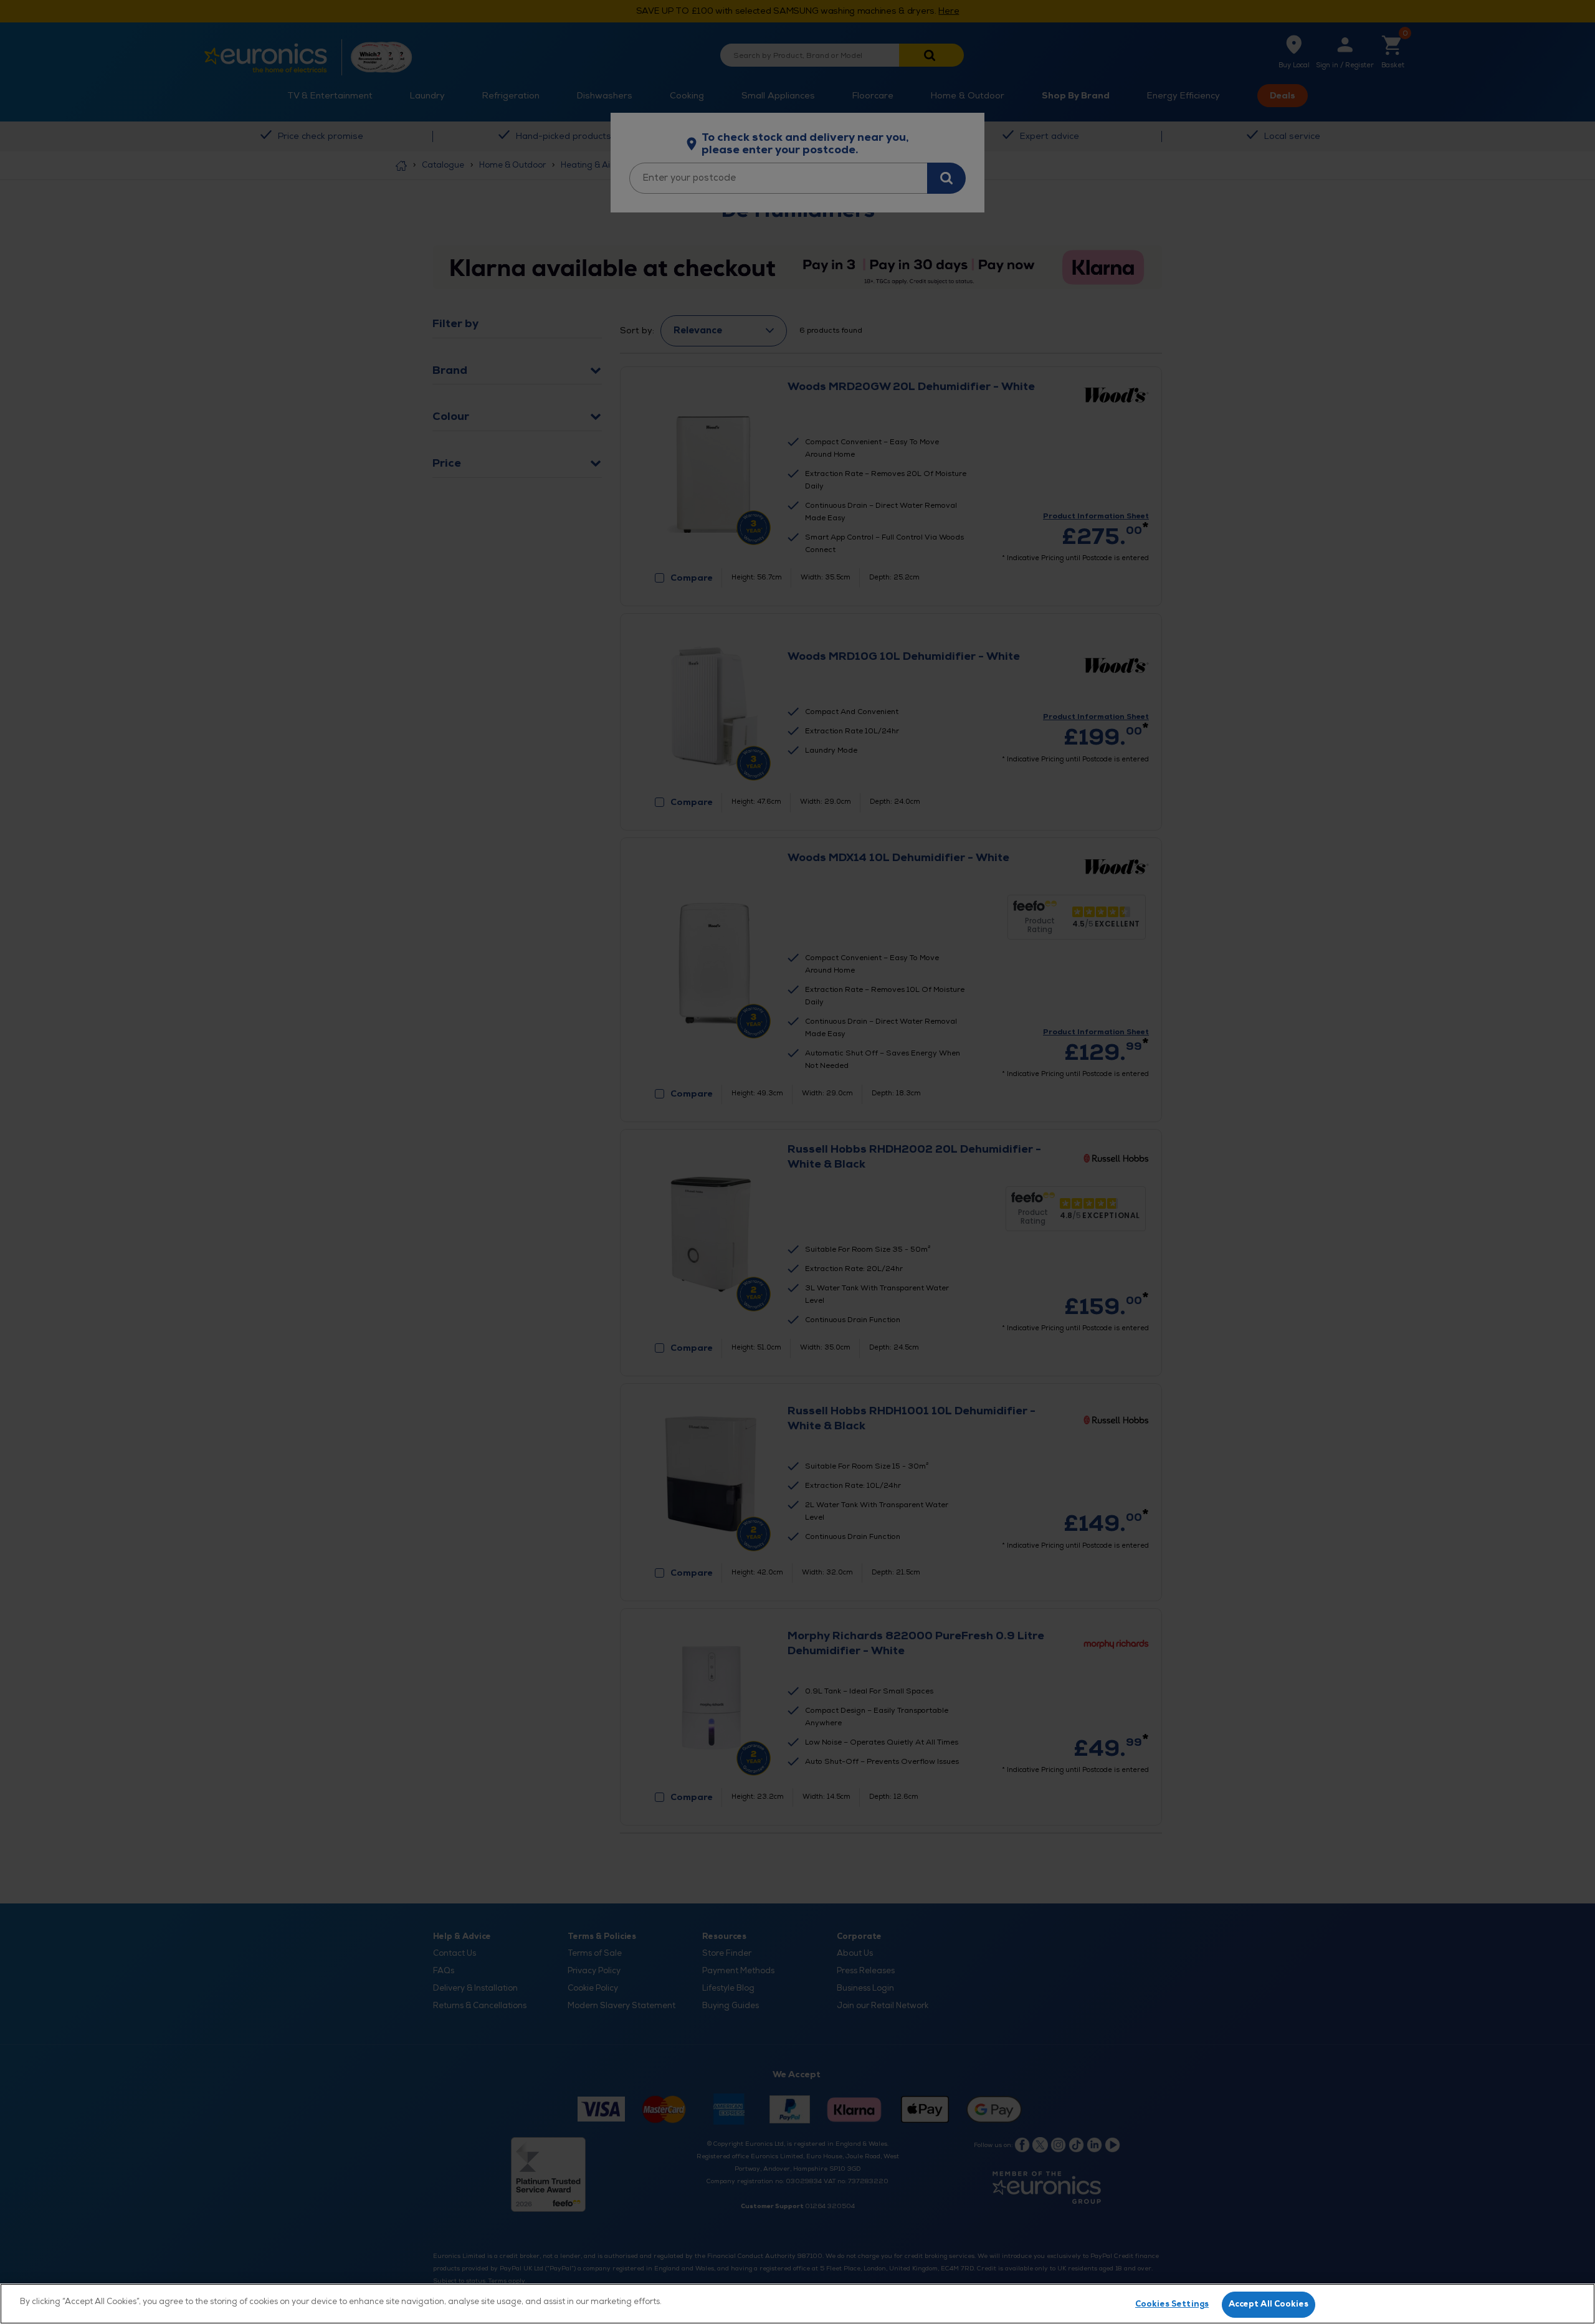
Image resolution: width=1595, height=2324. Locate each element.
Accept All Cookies (1269, 2304)
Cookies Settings (1172, 2304)
